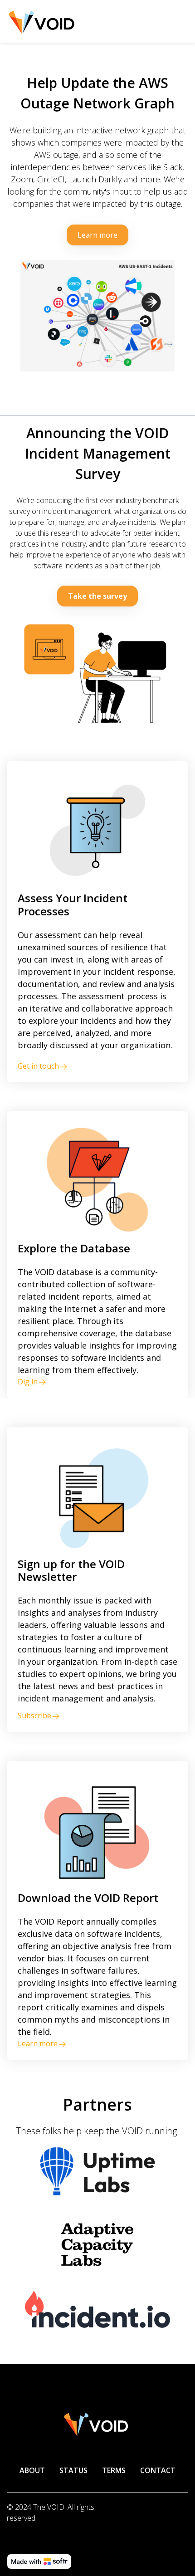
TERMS (114, 2470)
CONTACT (158, 2470)
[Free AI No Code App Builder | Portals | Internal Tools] (39, 2561)
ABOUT (32, 2470)
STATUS (73, 2470)
